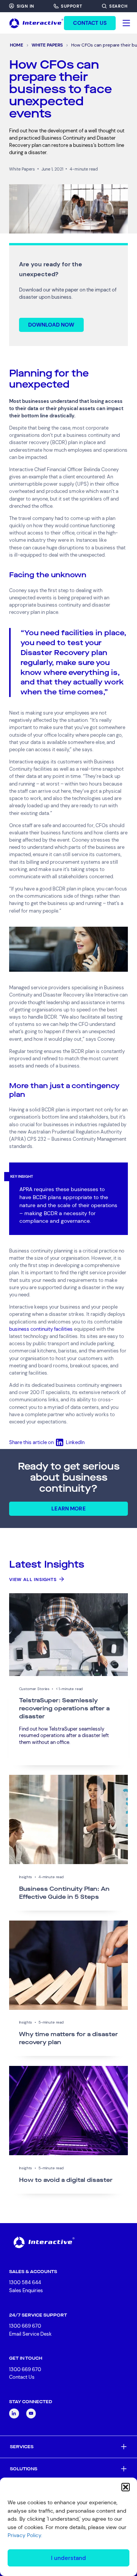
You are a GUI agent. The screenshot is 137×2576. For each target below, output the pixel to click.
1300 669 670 (25, 2326)
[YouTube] (31, 2413)
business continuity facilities (41, 1329)
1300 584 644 (25, 2282)
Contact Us (22, 2377)
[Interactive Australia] (36, 23)
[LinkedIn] (14, 2413)
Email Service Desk (30, 2334)
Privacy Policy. (25, 2535)
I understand (68, 2558)
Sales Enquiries (26, 2291)
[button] (126, 2487)
